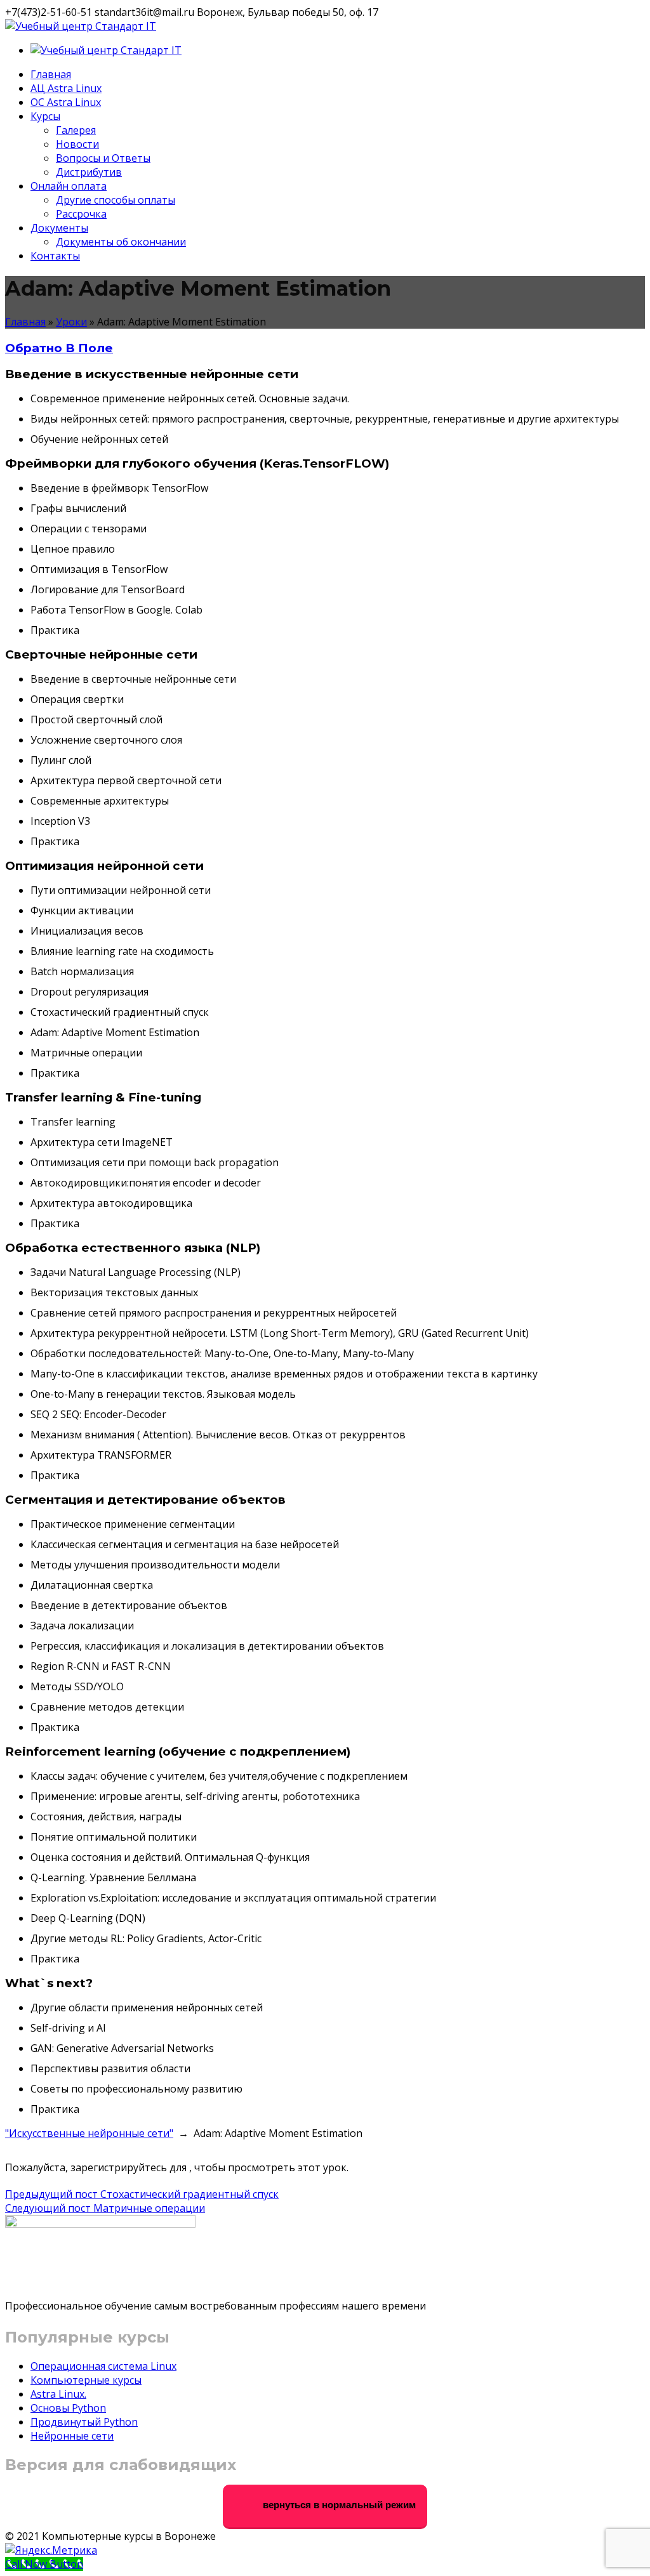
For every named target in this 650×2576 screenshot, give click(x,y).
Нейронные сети (72, 2436)
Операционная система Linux (103, 2366)
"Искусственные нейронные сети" (89, 2133)
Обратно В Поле (59, 348)
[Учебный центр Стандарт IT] (81, 26)
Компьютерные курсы (86, 2380)
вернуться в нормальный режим (338, 2505)
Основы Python (68, 2408)
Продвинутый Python (84, 2422)
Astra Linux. (58, 2394)
